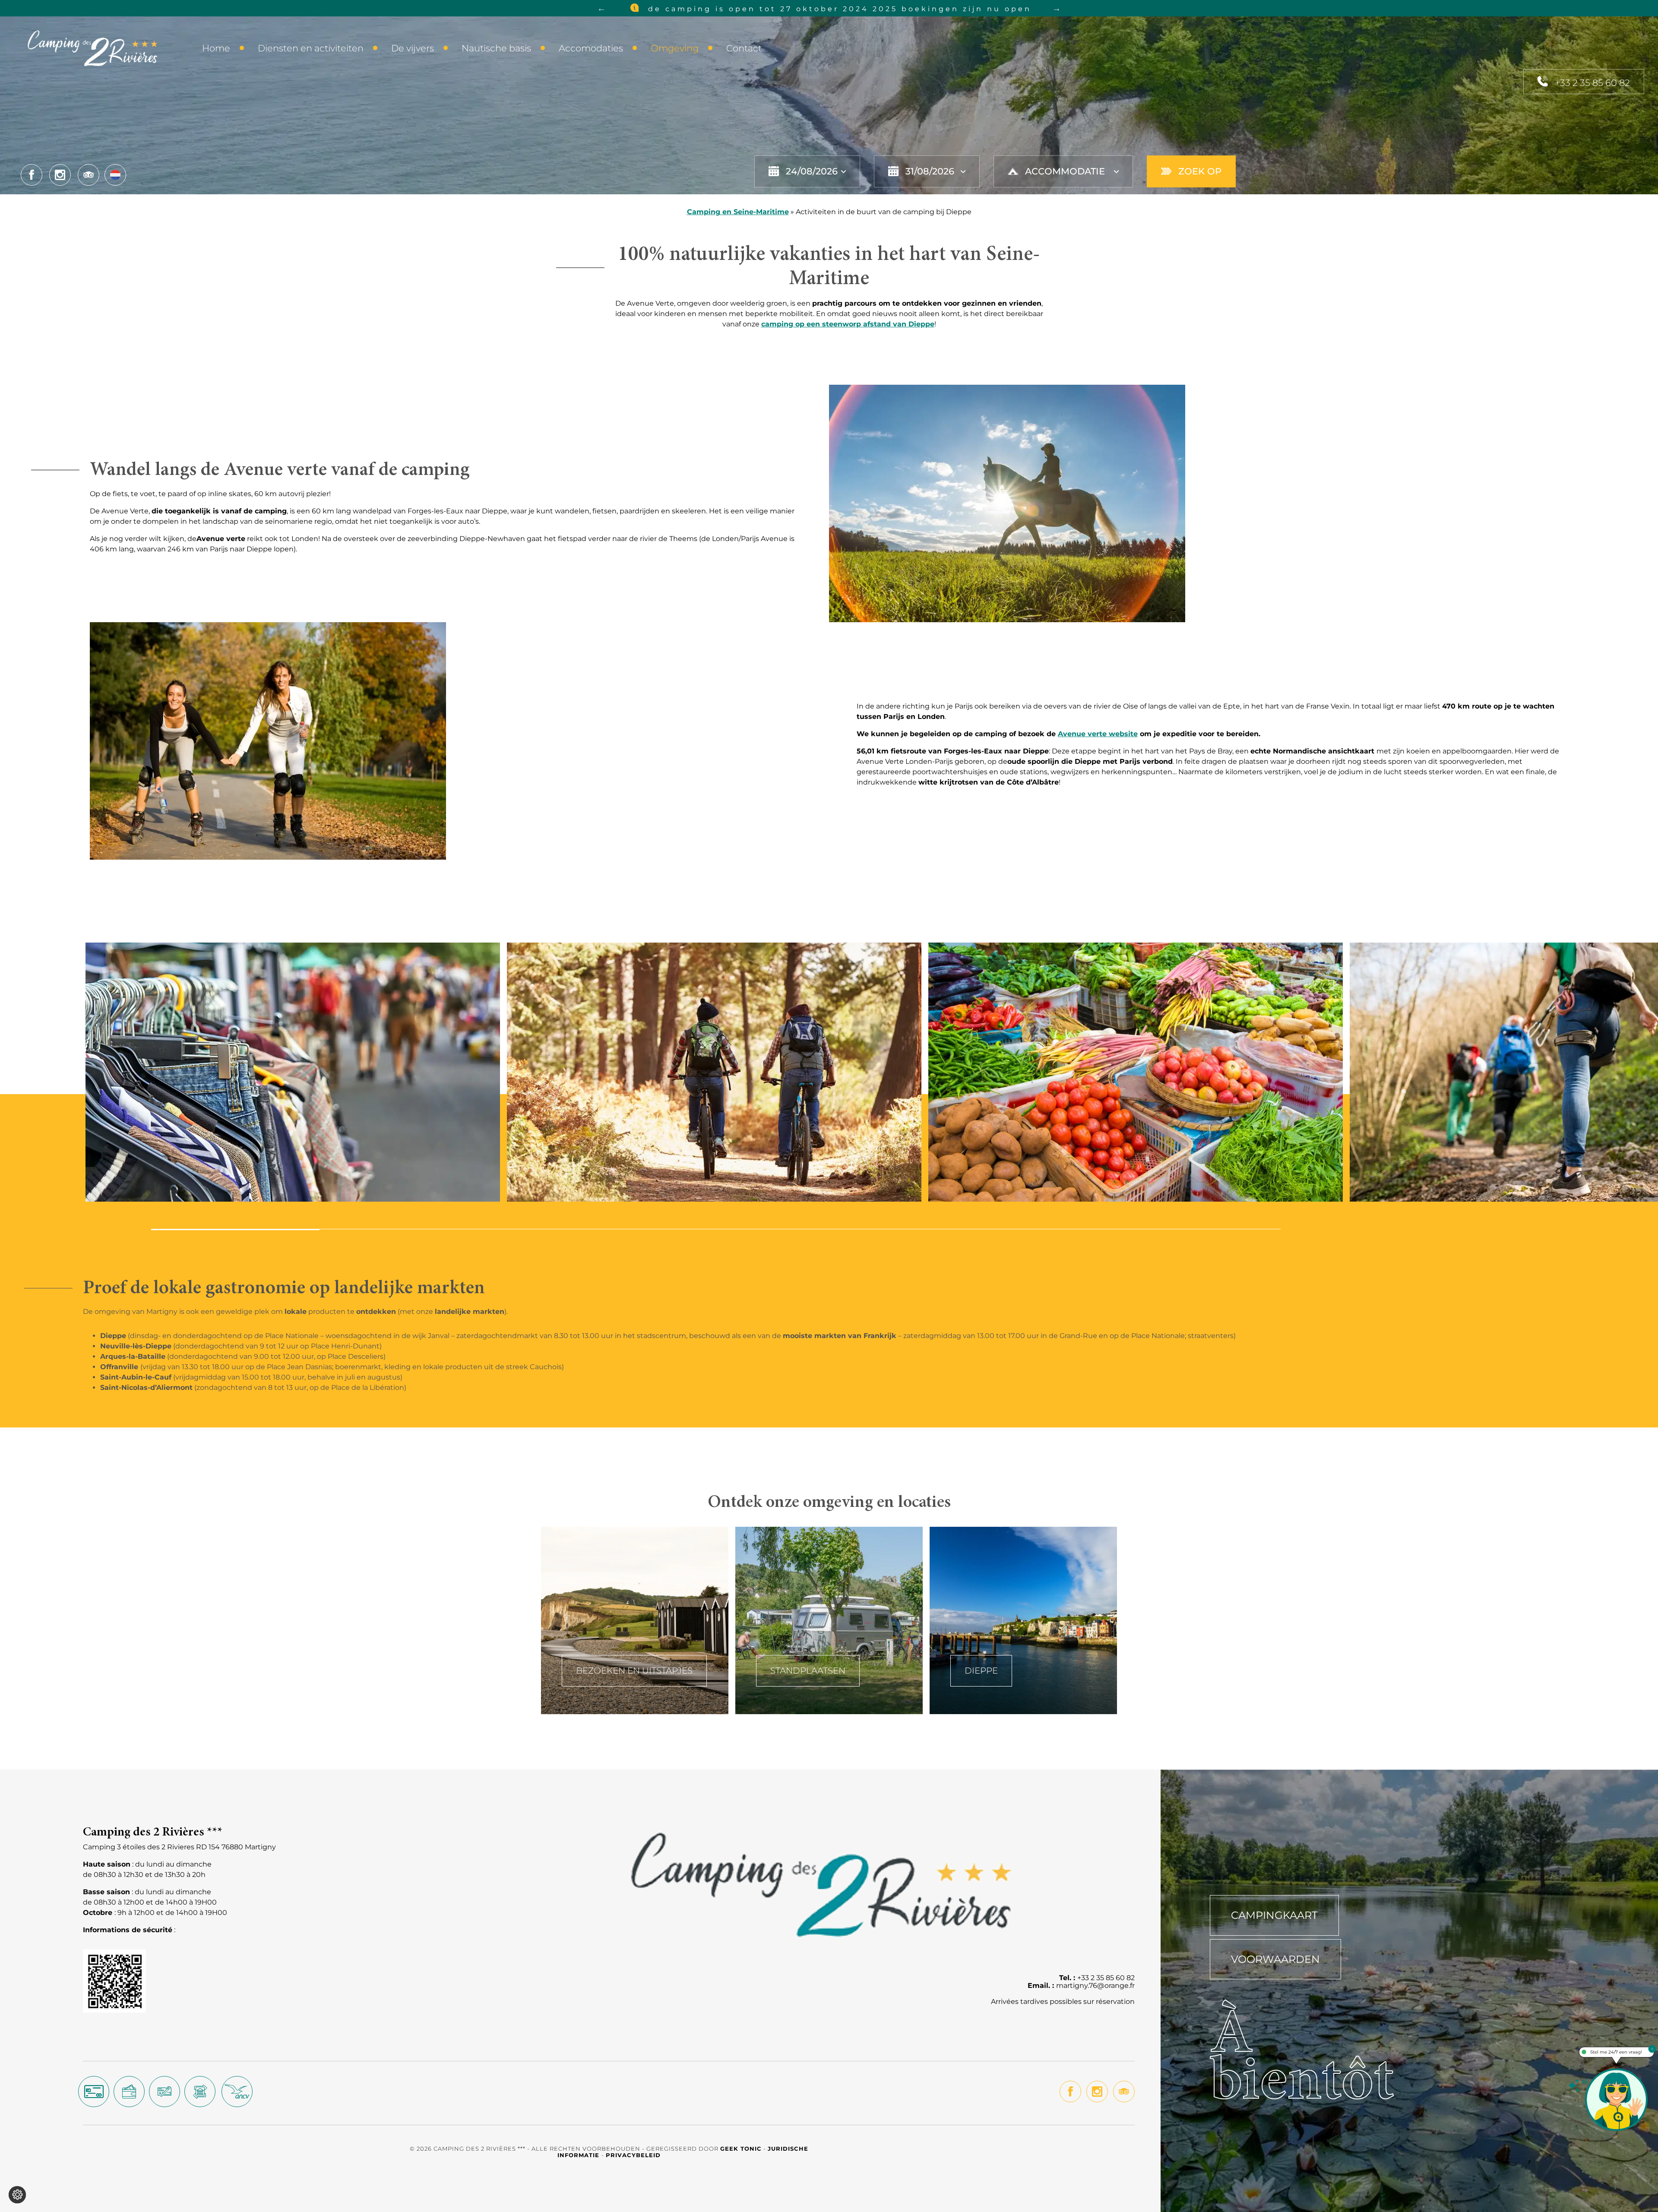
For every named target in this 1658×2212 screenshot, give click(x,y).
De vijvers (413, 48)
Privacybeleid (633, 2155)
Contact (744, 48)
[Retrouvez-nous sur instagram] (60, 175)
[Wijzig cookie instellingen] (17, 2195)
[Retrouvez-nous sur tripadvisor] (89, 175)
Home (216, 48)
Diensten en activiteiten (311, 48)
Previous (601, 8)
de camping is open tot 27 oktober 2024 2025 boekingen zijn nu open (838, 9)
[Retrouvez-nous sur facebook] (32, 175)
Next (1057, 8)
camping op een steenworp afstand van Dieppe (848, 324)
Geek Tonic (741, 2149)
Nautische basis (496, 48)
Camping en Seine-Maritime (738, 212)
